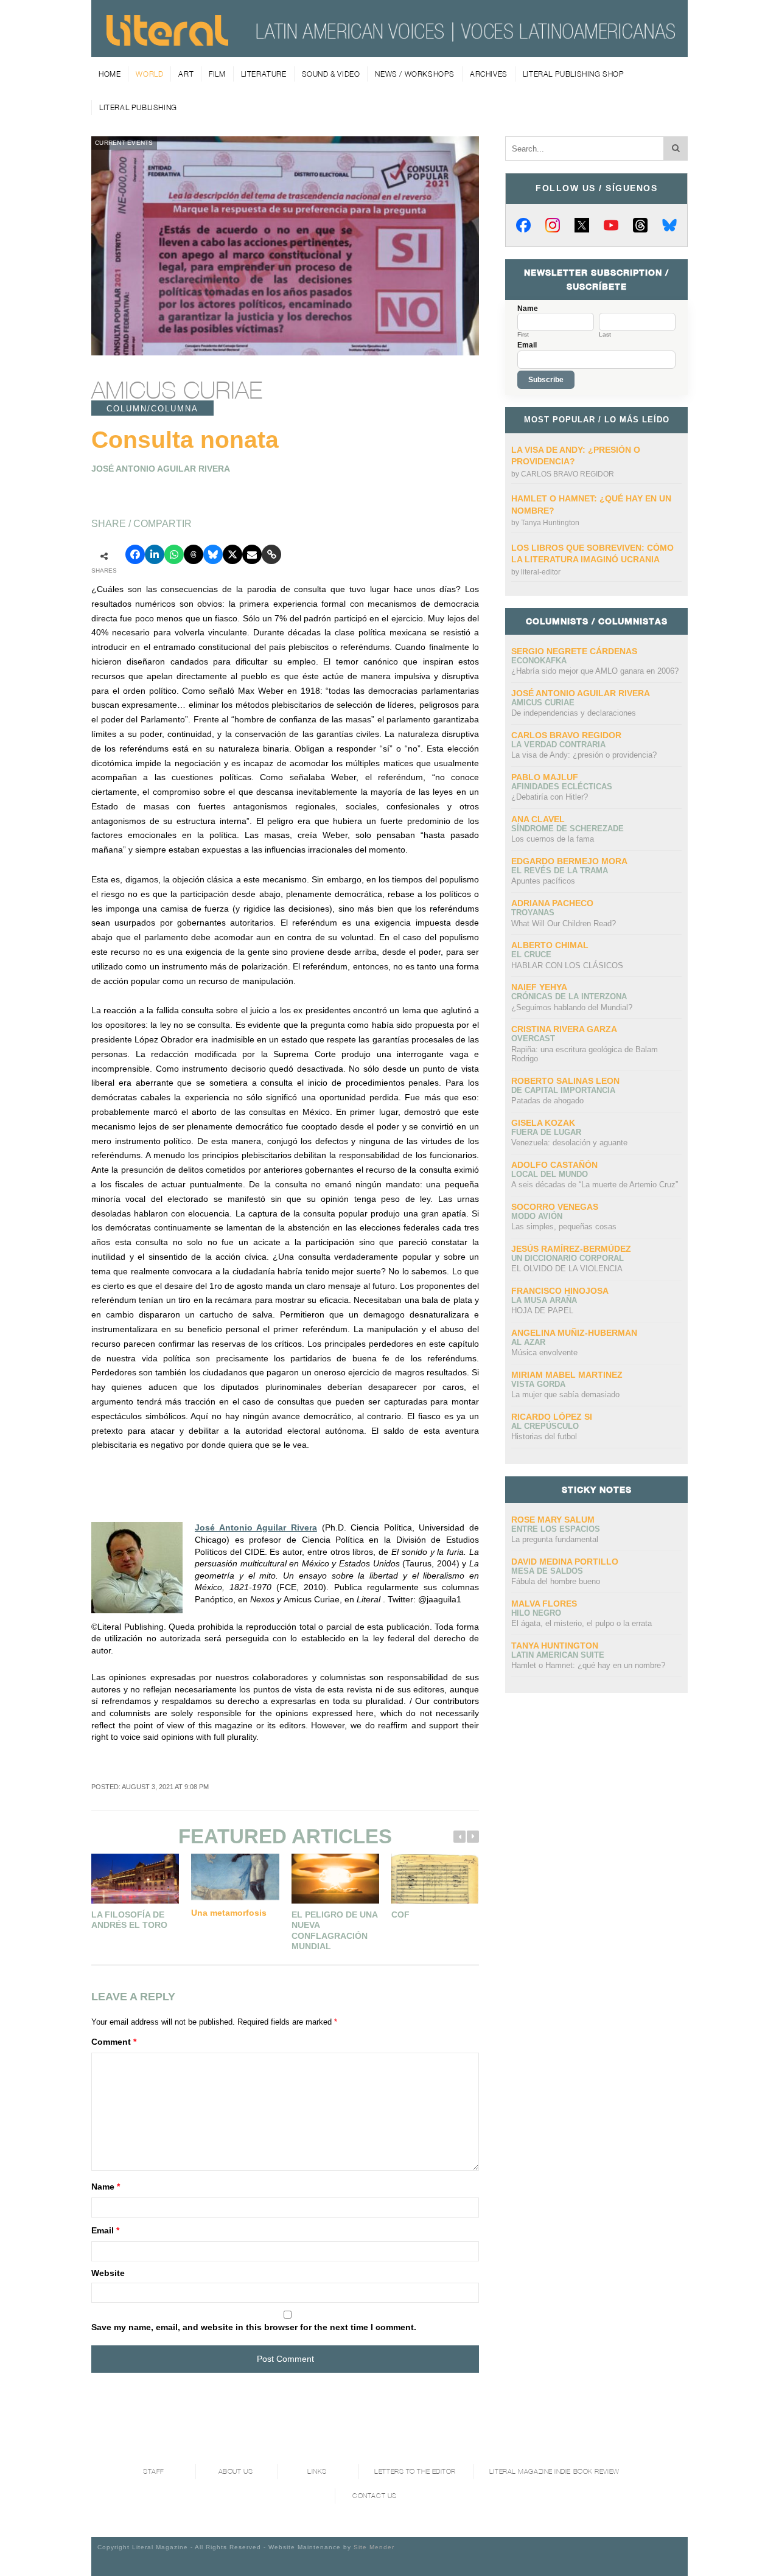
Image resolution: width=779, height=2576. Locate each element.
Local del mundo (550, 1174)
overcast (533, 1038)
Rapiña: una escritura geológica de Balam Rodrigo (585, 1054)
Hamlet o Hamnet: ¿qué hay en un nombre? (588, 1665)
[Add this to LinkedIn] (155, 554)
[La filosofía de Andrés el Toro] (135, 1878)
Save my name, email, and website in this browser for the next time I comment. (254, 2327)
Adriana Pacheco (552, 903)
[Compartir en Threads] (194, 554)
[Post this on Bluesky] (213, 554)
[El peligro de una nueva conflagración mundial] (335, 1878)
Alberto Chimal (550, 945)
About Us (236, 2472)
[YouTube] (611, 225)
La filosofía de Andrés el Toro (129, 1920)
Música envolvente (544, 1353)
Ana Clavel (538, 819)
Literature (264, 74)
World (149, 74)
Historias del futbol (544, 1436)
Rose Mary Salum (553, 1520)
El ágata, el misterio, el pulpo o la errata (582, 1623)
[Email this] (252, 554)
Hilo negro (536, 1613)
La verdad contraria (558, 745)
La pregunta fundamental (555, 1539)
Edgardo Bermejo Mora (569, 861)
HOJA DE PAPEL (542, 1311)
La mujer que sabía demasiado (565, 1394)
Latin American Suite (558, 1655)
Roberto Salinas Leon (565, 1081)
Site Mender (374, 2547)
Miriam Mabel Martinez (567, 1375)
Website (108, 2273)
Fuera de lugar (546, 1132)
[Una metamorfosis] (235, 1877)
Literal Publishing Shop (574, 74)
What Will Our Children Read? (564, 923)
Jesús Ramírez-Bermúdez (571, 1249)
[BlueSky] (669, 225)
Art (186, 74)
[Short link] (271, 554)
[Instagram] (553, 225)
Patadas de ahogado (547, 1101)
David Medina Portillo (565, 1562)
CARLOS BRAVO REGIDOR (568, 474)
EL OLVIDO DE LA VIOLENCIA (567, 1269)
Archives (489, 74)
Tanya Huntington (550, 523)
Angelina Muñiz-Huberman (574, 1333)
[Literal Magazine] (167, 41)
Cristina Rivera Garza (564, 1029)
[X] (582, 225)
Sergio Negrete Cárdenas (574, 651)
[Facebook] (523, 225)
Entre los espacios (556, 1529)
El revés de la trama (560, 871)
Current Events (124, 143)
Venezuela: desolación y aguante (569, 1143)
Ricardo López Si (552, 1417)
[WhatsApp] (174, 554)
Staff (154, 2472)
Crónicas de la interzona (569, 997)
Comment (114, 2042)
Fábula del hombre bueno (556, 1581)
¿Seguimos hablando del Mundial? (572, 1007)
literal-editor (541, 572)
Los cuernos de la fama (553, 839)
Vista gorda (538, 1384)
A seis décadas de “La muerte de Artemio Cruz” (595, 1185)
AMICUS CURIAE (177, 390)
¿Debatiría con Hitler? (550, 797)
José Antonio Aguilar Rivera (256, 1527)
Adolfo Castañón (554, 1165)
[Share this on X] (232, 554)
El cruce (531, 955)
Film (217, 74)
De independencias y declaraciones (574, 713)
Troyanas (533, 913)
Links (317, 2472)
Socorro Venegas (555, 1207)
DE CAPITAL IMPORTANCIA (563, 1090)
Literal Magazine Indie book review (554, 2472)
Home (110, 74)
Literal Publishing (138, 107)
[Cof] (435, 1878)
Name (106, 2187)
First (523, 335)
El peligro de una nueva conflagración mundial (334, 1931)
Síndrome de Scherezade (568, 829)
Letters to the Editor (415, 2472)
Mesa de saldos (547, 1571)
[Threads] (640, 225)
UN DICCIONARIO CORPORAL (568, 1258)
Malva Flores (544, 1604)
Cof (400, 1915)
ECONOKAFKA (539, 661)
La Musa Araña (544, 1300)
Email (105, 2230)
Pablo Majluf (545, 777)
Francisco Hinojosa (560, 1291)
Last (605, 335)
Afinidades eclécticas (562, 787)
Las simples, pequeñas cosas (564, 1227)
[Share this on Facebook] (135, 554)
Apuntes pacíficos (543, 881)
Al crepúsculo (545, 1426)
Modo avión (537, 1216)
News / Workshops (415, 74)
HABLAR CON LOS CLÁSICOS (567, 965)
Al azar (528, 1342)
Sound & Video (331, 74)
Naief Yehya (539, 987)
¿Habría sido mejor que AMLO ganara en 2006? (595, 671)
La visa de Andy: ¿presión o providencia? (584, 755)
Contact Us (375, 2496)
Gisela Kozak (543, 1123)
